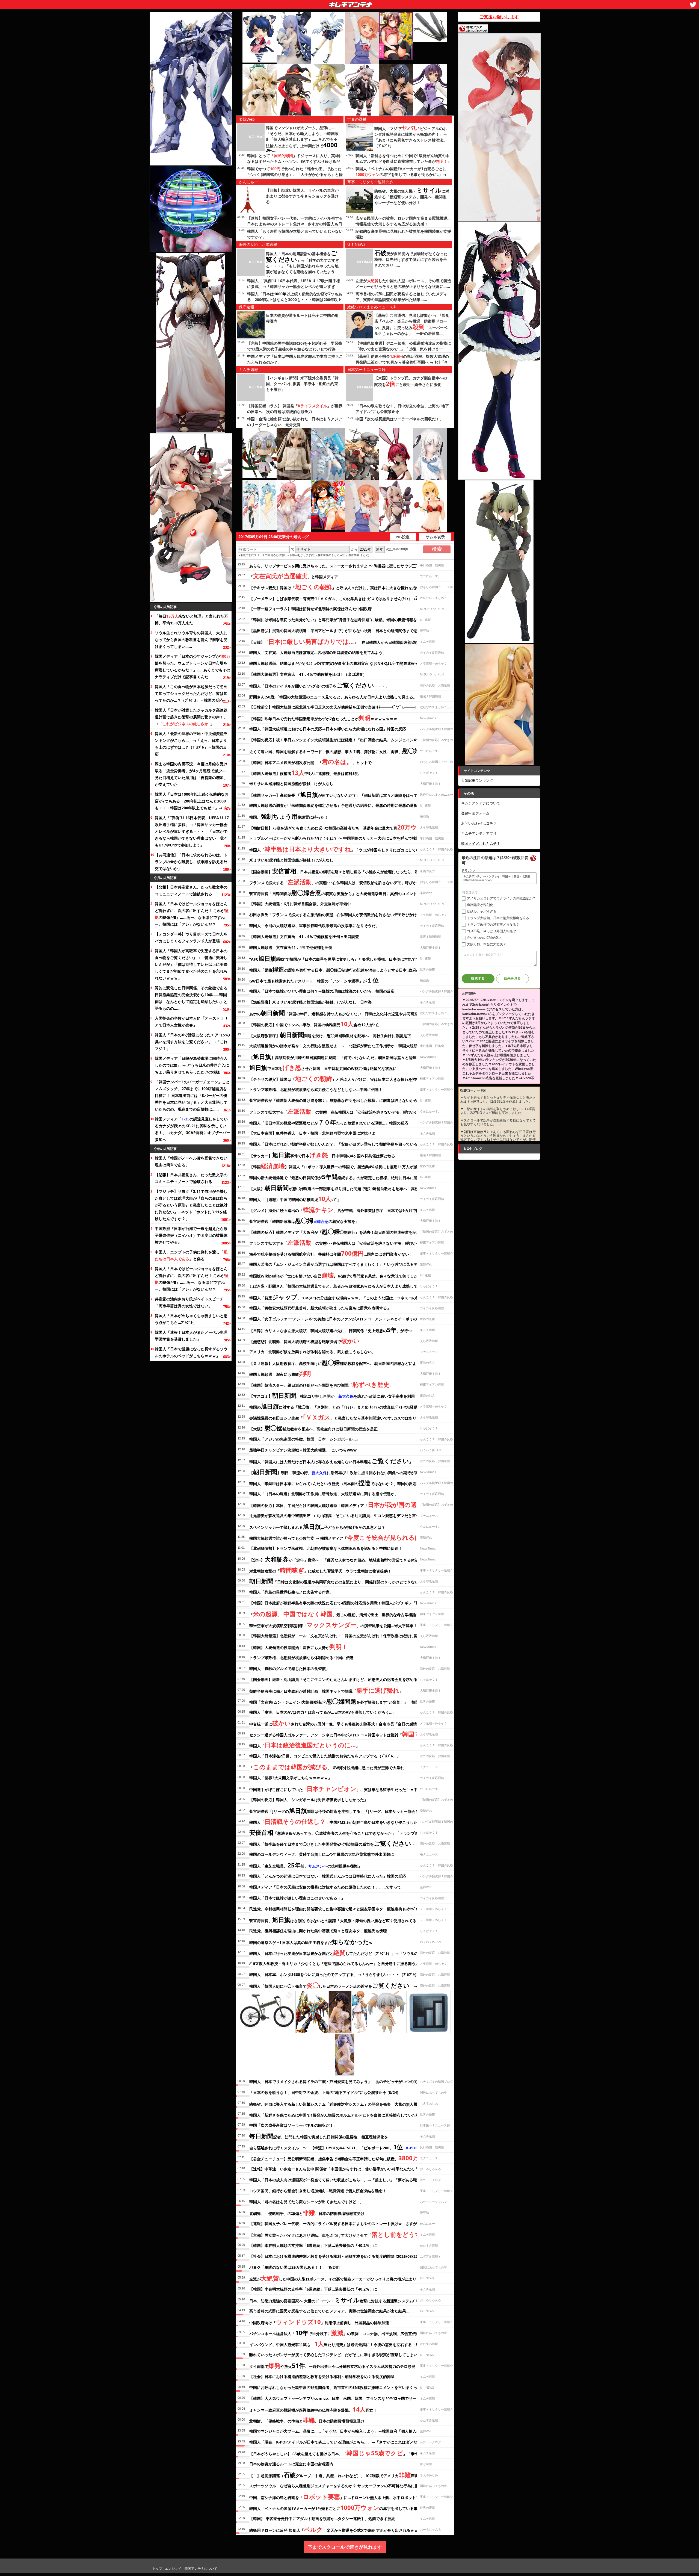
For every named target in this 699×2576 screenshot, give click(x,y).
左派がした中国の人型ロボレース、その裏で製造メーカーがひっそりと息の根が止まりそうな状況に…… (348, 2278)
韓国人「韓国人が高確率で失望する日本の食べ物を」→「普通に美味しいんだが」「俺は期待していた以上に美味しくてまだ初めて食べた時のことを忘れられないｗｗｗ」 (191, 964)
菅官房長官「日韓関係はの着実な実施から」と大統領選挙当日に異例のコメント (333, 893)
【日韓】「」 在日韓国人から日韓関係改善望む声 (336, 641)
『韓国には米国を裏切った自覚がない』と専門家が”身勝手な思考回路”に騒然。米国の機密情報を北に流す (341, 620)
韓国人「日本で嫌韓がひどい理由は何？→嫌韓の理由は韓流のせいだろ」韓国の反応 (322, 991)
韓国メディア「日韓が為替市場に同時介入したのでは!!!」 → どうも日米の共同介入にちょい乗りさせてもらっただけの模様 (192, 1065)
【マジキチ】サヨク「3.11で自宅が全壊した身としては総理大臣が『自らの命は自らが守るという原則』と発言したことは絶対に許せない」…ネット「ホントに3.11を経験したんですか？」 (191, 1205)
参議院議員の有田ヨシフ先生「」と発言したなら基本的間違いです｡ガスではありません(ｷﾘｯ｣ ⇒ (347, 1417)
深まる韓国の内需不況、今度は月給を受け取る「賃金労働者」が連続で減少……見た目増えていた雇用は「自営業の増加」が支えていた (192, 774)
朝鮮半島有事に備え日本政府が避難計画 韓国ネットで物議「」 (326, 1690)
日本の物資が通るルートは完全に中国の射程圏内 (291, 2464)
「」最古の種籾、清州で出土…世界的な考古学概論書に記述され (344, 1614)
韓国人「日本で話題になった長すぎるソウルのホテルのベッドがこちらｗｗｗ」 (191, 1352)
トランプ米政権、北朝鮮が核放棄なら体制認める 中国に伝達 (301, 1658)
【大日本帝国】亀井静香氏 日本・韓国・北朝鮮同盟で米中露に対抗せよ (312, 1133)
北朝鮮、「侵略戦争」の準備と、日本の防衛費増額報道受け (307, 2212)
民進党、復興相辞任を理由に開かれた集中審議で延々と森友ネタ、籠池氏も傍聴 (318, 1931)
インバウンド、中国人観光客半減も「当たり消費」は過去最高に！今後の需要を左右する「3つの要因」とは (347, 2344)
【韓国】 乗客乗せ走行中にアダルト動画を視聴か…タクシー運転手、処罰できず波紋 (322, 2519)
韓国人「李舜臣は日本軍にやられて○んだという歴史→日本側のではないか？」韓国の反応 (333, 1483)
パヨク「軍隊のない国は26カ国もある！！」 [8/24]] (294, 2267)
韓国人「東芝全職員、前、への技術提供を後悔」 (306, 1865)
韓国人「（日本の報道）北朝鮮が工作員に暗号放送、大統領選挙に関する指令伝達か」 (324, 1494)
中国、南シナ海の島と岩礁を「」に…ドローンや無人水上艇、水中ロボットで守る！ (340, 2497)
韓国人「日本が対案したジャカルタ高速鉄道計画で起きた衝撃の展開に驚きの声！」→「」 (191, 717)
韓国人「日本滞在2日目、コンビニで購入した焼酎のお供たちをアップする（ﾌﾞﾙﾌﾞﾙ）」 (325, 1756)
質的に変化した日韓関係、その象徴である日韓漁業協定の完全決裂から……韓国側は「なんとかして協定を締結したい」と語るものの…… (191, 998)
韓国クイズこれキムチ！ (481, 843)
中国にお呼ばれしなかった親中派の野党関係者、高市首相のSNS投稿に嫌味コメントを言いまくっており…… (342, 2387)
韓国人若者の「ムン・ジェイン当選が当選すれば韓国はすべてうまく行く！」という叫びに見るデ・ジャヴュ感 (345, 1264)
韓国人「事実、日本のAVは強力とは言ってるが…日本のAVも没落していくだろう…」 (323, 1712)
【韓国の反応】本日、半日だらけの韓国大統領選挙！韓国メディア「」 (350, 1504)
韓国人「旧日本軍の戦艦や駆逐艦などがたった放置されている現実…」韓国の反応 (329, 1122)
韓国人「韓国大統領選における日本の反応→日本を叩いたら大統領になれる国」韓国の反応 (328, 729)
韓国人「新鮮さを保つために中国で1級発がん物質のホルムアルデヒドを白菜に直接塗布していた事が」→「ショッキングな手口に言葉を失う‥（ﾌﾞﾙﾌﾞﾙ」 (403, 161)
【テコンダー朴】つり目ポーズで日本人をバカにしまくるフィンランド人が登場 (191, 937)
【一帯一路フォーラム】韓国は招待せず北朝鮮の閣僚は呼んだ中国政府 (310, 609)
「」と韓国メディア (294, 576)
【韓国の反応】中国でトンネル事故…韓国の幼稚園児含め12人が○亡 (314, 1024)
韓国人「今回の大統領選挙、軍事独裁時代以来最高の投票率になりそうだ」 (314, 926)
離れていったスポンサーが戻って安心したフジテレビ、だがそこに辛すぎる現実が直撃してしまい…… (337, 2355)
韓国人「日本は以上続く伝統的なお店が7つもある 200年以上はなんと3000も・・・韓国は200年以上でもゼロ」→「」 (192, 801)
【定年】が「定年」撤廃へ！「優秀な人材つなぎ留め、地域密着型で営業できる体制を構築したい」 (347, 1559)
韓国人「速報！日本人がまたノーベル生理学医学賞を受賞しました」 (191, 1336)
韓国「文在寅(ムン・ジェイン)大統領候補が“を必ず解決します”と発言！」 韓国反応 (338, 1701)
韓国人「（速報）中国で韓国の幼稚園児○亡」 (295, 1199)
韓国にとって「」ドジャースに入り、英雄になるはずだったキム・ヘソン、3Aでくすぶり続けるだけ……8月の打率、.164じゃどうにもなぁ (295, 161)
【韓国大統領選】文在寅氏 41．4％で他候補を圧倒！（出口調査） (308, 674)
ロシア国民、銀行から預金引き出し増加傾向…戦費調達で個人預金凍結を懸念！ (318, 2191)
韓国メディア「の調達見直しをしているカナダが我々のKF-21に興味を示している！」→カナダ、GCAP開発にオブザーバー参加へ (192, 1129)
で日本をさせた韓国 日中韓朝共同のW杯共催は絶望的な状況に (323, 1067)
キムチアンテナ (311, 3)
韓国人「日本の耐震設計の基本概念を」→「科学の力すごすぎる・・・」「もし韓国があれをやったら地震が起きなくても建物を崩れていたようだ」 (303, 265)
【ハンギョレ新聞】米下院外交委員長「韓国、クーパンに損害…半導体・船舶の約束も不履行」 (302, 384)
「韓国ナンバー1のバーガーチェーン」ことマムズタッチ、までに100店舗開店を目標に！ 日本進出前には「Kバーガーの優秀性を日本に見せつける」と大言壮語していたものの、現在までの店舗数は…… (192, 1095)
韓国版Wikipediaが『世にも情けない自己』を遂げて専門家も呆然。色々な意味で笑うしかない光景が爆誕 (347, 1275)
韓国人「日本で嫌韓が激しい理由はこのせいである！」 (297, 1898)
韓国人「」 (304, 1745)
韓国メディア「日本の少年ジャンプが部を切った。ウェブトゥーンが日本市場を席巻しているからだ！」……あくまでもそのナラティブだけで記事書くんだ (192, 666)
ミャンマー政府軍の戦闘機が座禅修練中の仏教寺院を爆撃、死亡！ (313, 2409)
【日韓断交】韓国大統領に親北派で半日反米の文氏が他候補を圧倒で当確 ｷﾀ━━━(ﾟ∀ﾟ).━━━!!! (334, 707)
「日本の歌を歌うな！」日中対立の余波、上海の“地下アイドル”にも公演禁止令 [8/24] (324, 2092)
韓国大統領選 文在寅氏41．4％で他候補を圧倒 (291, 947)
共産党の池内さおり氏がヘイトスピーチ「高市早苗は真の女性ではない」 (189, 1302)
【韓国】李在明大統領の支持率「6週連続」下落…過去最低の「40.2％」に (313, 2245)
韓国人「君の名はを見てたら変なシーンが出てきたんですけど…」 (306, 2202)
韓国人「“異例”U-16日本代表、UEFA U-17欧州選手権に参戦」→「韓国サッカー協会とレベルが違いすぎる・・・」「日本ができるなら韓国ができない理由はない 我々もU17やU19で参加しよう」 (192, 831)
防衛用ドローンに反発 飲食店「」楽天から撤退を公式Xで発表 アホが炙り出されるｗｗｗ (336, 2529)
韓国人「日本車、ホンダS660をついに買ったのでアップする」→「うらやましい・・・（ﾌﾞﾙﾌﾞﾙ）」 (336, 1974)
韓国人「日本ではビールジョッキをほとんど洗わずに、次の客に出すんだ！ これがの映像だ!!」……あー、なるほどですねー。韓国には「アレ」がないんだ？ (192, 914)
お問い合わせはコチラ (479, 823)
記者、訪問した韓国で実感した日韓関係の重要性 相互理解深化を (319, 2136)
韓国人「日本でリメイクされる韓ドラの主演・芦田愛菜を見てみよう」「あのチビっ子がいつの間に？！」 (341, 2081)
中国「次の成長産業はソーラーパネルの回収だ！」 (399, 419)
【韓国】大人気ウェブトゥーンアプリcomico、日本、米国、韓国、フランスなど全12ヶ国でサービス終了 (340, 2398)
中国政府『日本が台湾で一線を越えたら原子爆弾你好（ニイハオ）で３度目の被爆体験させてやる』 (191, 1235)
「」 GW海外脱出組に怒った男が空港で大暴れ (327, 1767)
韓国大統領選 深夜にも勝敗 (280, 1373)
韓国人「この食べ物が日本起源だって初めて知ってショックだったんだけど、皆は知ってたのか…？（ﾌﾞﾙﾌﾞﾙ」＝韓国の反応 (191, 693)
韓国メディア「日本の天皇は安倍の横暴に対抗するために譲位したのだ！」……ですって (325, 1887)
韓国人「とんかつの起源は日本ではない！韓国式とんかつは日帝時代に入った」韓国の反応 (328, 1876)
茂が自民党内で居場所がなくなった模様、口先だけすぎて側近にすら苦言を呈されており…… (411, 259)
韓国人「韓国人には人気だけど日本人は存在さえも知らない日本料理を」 (331, 1461)
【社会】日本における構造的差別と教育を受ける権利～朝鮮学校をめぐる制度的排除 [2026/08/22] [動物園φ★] (345, 2256)
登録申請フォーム (475, 813)
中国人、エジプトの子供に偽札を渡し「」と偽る (191, 1255)
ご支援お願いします (499, 17)
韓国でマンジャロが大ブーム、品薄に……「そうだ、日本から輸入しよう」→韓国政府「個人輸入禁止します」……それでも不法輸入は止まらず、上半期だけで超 (302, 140)
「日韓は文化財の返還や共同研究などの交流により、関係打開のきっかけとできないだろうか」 (343, 1581)
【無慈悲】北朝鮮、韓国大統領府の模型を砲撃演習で (304, 1341)
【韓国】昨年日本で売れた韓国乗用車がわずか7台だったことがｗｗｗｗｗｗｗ (323, 718)
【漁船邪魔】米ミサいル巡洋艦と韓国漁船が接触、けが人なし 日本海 (310, 1002)
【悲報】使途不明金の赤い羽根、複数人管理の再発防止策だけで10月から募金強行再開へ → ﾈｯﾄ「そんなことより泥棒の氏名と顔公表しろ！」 (402, 362)
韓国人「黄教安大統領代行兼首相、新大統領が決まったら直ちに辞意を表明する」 (320, 1308)
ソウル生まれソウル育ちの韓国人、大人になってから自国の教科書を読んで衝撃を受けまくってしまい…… (191, 640)
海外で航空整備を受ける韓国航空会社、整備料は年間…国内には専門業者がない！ (331, 1253)
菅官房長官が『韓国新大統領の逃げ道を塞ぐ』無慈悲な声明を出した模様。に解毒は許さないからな (335, 1100)
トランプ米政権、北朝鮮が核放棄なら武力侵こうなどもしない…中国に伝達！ (316, 1089)
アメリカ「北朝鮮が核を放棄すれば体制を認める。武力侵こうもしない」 (312, 1352)
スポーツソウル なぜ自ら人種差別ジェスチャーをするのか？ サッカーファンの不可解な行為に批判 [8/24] (342, 2486)
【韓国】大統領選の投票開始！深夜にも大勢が (298, 1646)
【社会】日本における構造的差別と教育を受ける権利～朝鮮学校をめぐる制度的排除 (322, 2376)
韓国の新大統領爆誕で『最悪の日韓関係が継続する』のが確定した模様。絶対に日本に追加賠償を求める (347, 1177)
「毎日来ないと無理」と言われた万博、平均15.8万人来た (191, 619)
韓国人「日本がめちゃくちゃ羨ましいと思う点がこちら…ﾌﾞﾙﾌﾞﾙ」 (191, 1319)
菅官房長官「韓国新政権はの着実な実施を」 (304, 1220)
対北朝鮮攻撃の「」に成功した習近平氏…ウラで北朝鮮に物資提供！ (320, 1570)
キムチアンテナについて (481, 803)
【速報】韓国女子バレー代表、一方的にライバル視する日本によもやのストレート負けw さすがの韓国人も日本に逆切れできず (295, 224)
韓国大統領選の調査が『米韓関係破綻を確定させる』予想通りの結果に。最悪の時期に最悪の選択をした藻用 (343, 805)
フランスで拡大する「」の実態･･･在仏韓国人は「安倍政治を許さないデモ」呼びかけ (335, 882)
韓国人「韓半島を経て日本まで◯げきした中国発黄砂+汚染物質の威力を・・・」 (338, 1843)
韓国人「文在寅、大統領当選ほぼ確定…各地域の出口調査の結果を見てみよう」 (318, 652)
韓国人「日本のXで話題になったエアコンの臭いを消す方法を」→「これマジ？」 (192, 1042)
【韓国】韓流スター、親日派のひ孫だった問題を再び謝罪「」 (321, 1384)
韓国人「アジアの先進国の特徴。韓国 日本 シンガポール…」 (304, 1439)
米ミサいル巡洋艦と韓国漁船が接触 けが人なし (291, 784)
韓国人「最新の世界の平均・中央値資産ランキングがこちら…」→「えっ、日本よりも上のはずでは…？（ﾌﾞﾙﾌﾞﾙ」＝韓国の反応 (191, 744)
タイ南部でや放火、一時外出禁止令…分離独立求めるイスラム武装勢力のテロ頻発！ (334, 2365)
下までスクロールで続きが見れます (345, 2547)
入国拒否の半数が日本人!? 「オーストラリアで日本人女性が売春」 (191, 1022)
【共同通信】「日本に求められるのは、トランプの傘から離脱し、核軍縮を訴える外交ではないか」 (191, 862)
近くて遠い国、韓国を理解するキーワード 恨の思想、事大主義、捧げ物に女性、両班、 (338, 751)
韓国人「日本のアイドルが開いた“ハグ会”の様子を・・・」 (319, 685)
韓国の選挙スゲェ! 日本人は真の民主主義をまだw (311, 1941)
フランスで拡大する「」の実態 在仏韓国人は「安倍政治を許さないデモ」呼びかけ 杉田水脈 (344, 1111)
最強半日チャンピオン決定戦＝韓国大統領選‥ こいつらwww (303, 1450)
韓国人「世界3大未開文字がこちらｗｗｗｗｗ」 (291, 1778)
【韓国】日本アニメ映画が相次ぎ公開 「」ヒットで (310, 762)
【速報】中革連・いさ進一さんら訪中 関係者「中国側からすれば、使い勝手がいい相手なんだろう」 (336, 2169)
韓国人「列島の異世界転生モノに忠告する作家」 (291, 1592)
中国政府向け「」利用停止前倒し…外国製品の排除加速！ (321, 2322)
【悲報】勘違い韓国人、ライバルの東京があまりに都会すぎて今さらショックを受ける (302, 196)
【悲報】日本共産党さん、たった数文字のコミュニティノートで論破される (191, 890)
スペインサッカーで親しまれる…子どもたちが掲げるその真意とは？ (317, 1526)
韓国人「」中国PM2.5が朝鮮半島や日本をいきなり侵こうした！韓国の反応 (345, 1821)
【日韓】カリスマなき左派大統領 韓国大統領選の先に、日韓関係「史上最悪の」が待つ (331, 1330)
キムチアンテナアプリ (479, 833)
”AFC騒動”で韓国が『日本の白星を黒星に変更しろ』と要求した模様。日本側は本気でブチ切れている (346, 958)
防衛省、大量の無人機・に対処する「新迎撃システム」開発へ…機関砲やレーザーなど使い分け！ (412, 197)
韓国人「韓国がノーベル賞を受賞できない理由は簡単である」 (191, 1161)
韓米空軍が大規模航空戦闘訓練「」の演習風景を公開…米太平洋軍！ (333, 1625)
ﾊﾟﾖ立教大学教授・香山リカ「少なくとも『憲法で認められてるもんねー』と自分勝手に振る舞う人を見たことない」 (350, 1963)
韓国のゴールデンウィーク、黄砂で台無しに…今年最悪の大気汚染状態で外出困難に (322, 1854)
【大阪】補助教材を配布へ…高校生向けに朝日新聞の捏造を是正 (313, 1428)
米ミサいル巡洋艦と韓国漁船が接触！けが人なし (291, 860)
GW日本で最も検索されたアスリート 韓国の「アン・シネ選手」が (314, 980)
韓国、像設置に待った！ (289, 816)
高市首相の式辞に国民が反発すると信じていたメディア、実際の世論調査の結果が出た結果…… (331, 2311)
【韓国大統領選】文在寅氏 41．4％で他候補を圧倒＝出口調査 (304, 936)
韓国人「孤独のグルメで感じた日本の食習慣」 (289, 1668)
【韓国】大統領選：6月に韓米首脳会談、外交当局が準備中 (300, 904)
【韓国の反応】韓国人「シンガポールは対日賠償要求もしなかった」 (309, 1800)
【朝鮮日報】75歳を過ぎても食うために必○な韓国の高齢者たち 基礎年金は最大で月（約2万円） (350, 827)
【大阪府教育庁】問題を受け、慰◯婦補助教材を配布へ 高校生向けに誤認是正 (330, 1035)
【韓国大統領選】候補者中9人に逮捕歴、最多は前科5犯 (304, 772)
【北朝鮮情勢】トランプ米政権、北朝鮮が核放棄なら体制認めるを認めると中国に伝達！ (326, 1548)
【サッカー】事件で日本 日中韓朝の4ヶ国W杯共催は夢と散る (322, 1155)
